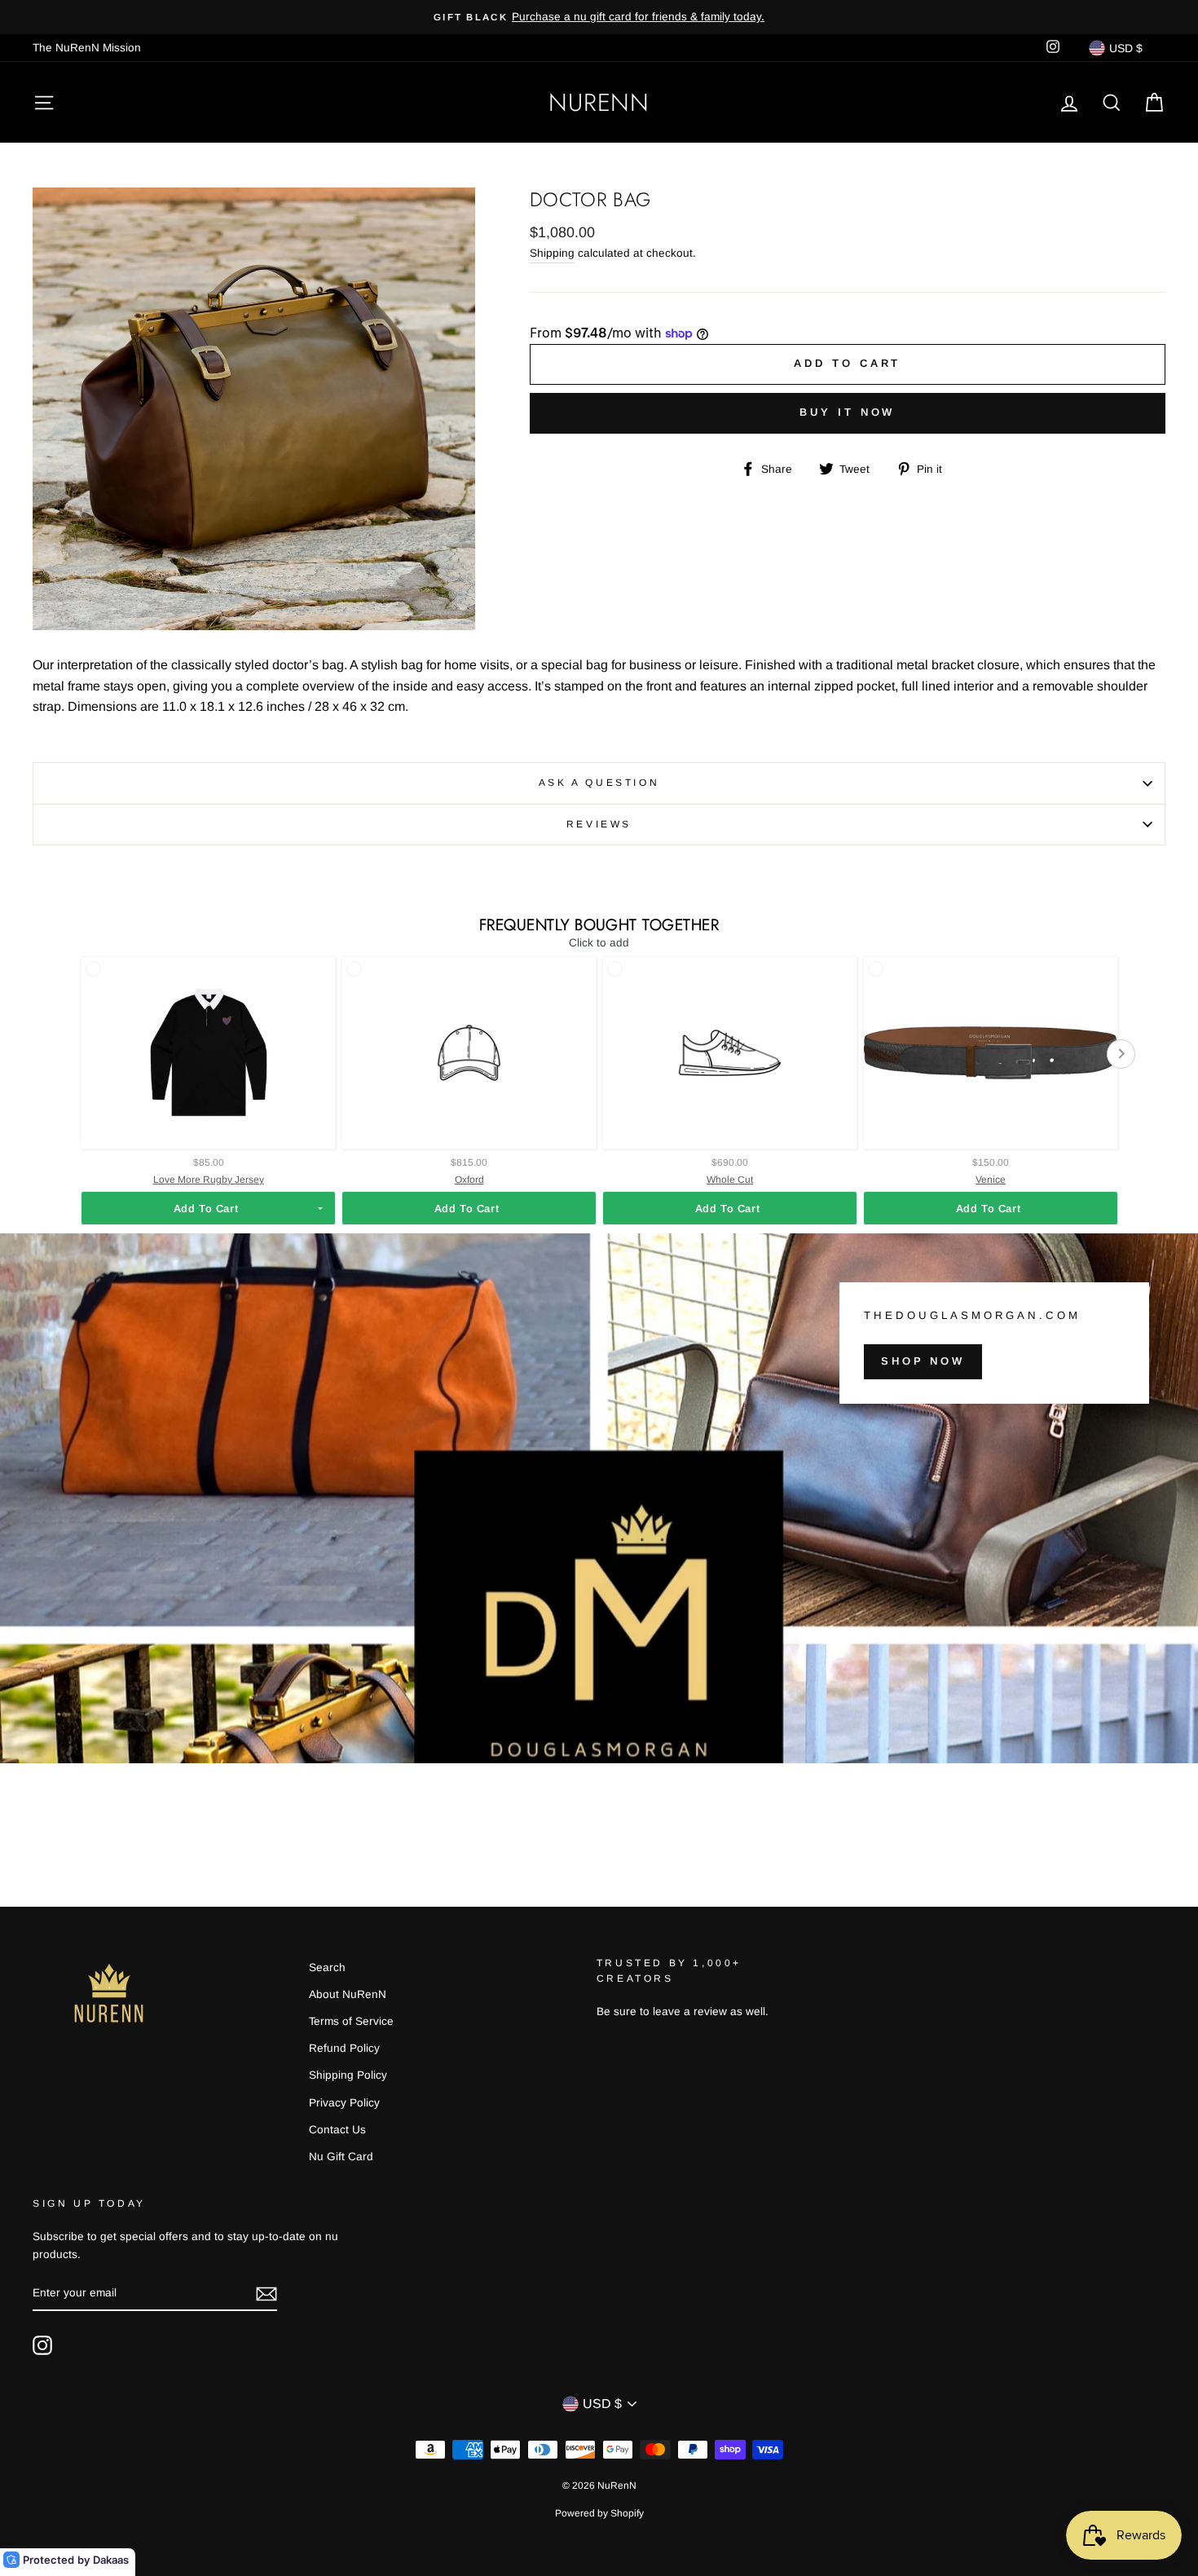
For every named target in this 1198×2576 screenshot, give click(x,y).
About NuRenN (348, 1994)
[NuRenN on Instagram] (42, 2345)
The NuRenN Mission (87, 48)
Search (327, 1967)
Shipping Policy (348, 2075)
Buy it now (847, 412)
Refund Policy (344, 2048)
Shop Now (923, 1361)
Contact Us (337, 2130)
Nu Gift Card (341, 2157)
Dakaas (111, 2560)
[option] (599, 17)
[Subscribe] (266, 2294)
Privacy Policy (344, 2103)
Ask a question (599, 783)
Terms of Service (351, 2021)
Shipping (552, 253)
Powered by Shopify (599, 2513)
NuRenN (599, 102)
